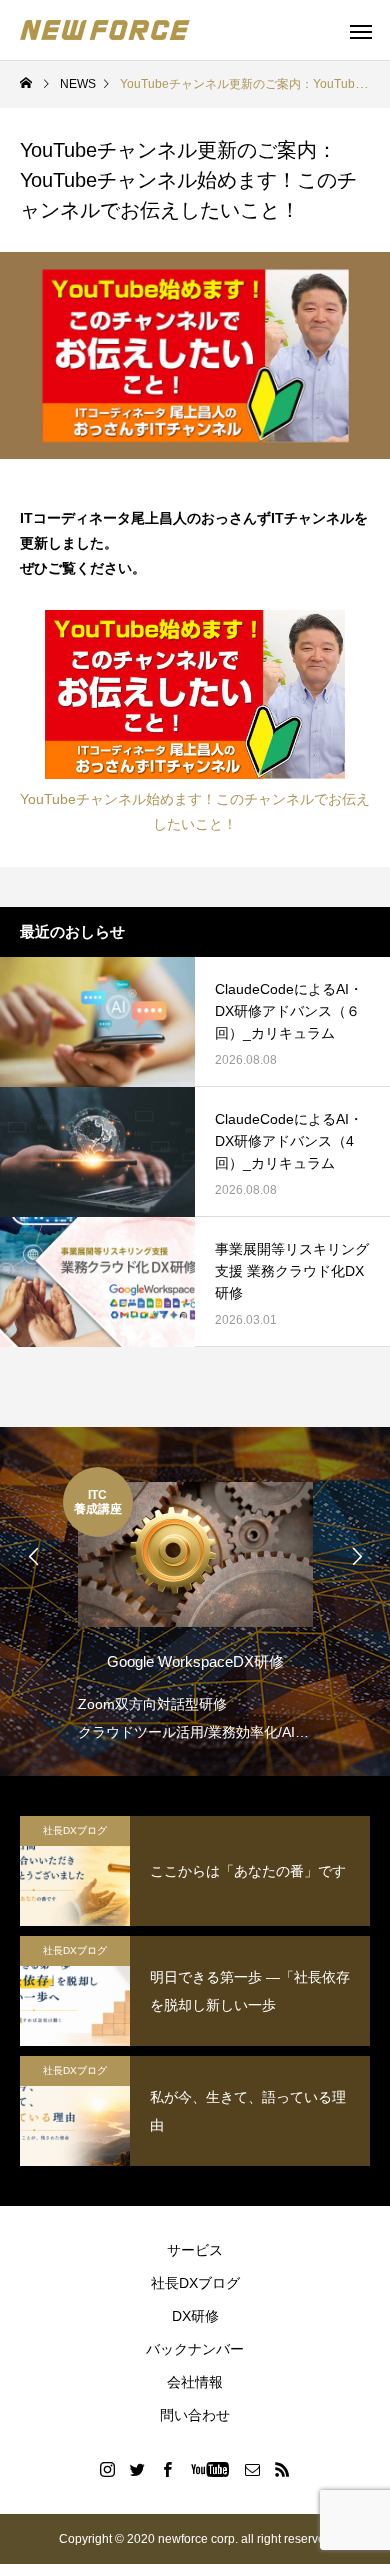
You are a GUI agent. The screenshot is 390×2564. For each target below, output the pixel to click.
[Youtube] (210, 2469)
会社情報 (195, 2382)
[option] (195, 1606)
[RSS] (283, 2469)
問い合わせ (195, 2415)
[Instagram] (108, 2469)
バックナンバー (195, 2349)
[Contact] (253, 2469)
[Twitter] (138, 2469)
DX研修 (195, 2316)
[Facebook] (168, 2469)
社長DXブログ (75, 1830)
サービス (195, 2250)
